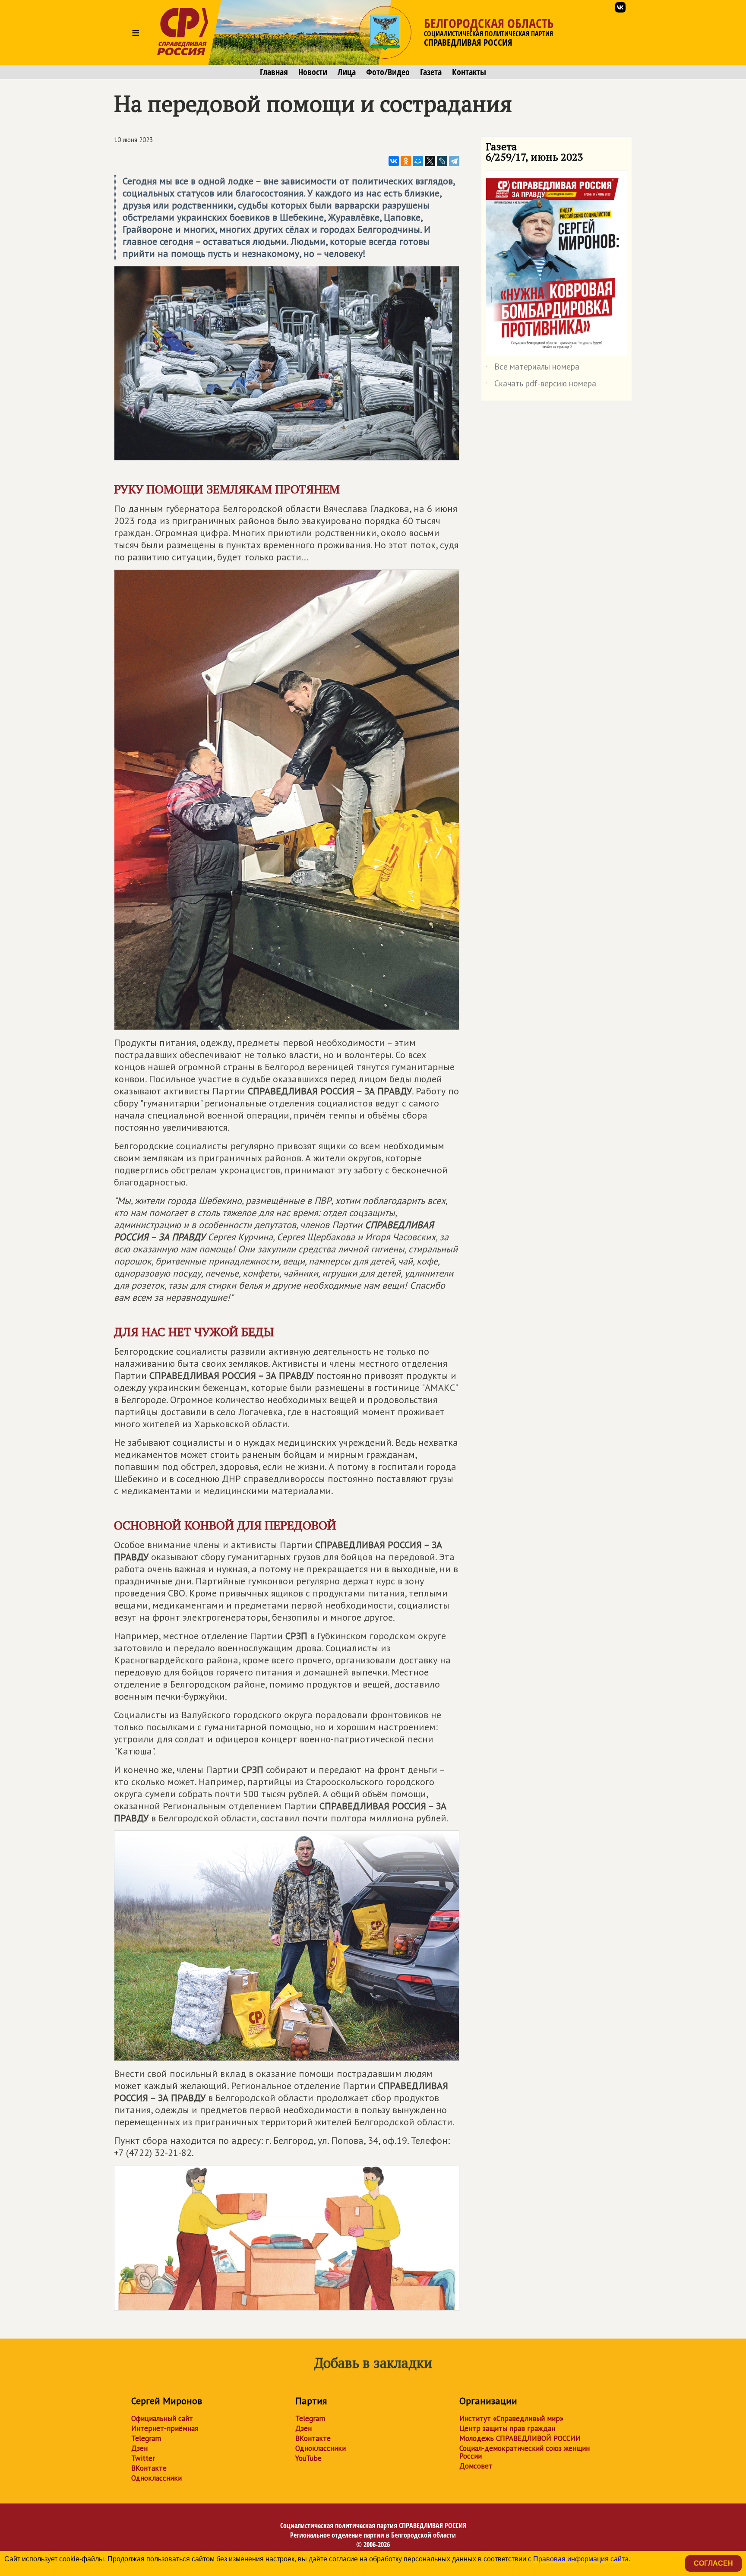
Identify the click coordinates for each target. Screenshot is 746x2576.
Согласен (713, 2563)
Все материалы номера (533, 368)
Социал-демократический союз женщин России (525, 2452)
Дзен (139, 2448)
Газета (431, 72)
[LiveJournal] (442, 161)
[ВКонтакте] (394, 161)
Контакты (469, 72)
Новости (313, 72)
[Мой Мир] (418, 161)
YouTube (308, 2458)
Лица (347, 72)
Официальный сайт (162, 2418)
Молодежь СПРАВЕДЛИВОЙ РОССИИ (520, 2438)
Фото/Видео (388, 72)
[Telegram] (454, 161)
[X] (430, 161)
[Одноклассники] (406, 161)
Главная (274, 72)
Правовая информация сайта (581, 2559)
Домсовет (476, 2466)
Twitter (143, 2458)
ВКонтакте (149, 2468)
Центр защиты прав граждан (507, 2428)
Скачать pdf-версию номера (541, 385)
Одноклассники (156, 2478)
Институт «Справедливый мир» (511, 2418)
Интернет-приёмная (165, 2428)
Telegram (146, 2438)
